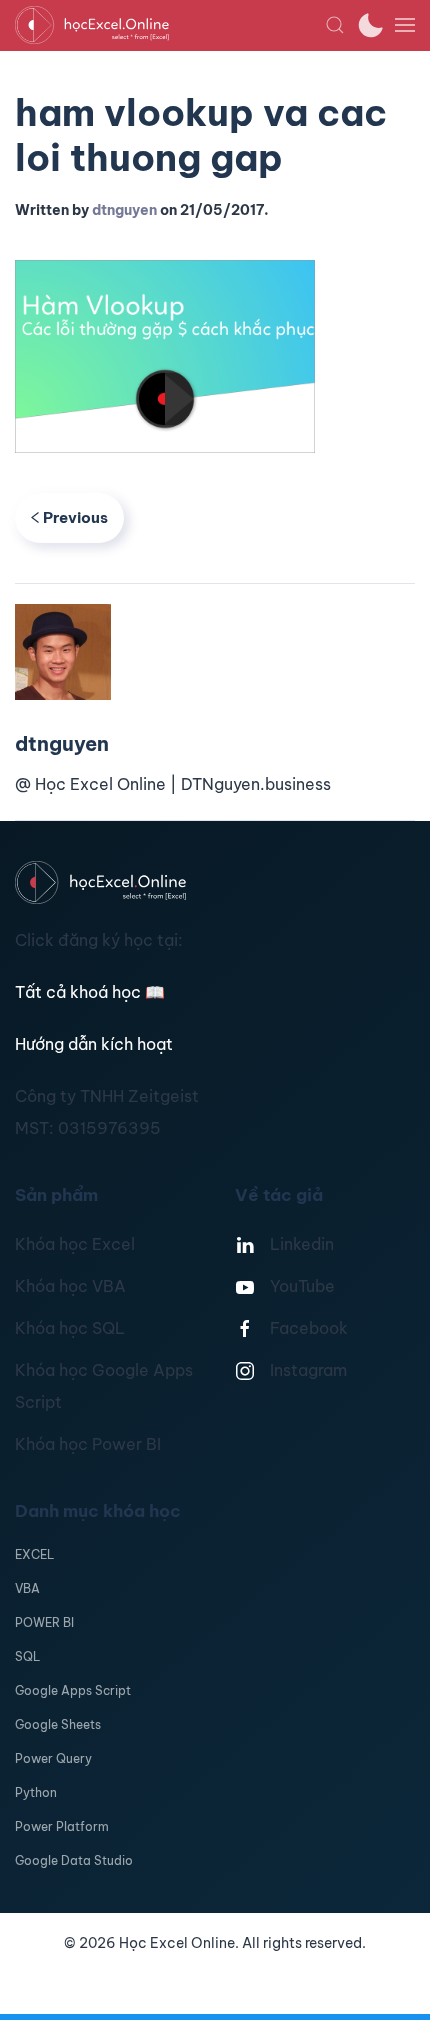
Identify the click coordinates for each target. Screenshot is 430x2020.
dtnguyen (124, 210)
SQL (27, 1656)
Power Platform (62, 1826)
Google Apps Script (73, 1690)
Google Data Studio (74, 1860)
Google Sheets (58, 1724)
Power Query (53, 1758)
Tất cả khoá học (90, 992)
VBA (27, 1588)
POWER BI (44, 1622)
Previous (75, 517)
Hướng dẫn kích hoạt (94, 1044)
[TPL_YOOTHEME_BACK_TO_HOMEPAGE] (170, 25)
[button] (335, 25)
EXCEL (34, 1554)
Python (36, 1792)
